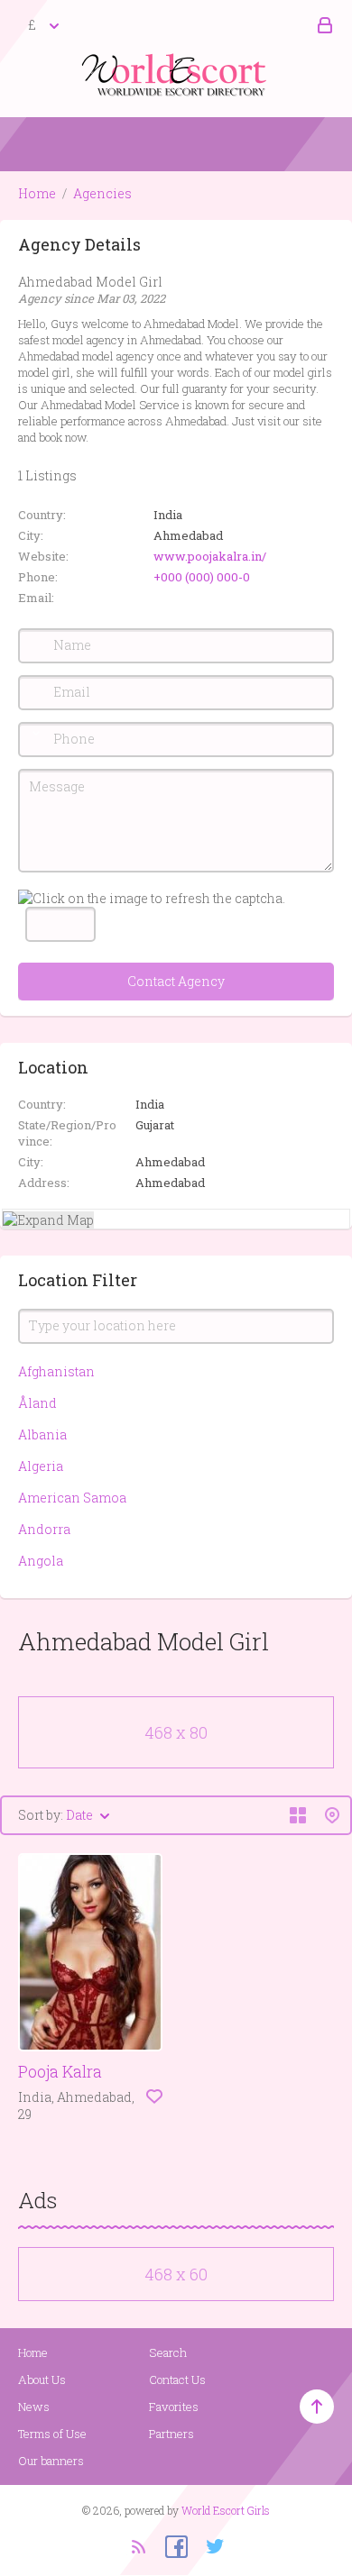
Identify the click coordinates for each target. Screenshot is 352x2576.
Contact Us (177, 2380)
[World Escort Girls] (176, 73)
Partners (171, 2434)
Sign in (322, 26)
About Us (42, 2380)
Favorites (174, 2407)
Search (168, 2352)
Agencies (102, 193)
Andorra (44, 1529)
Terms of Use (52, 2434)
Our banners (51, 2461)
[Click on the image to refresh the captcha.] (152, 898)
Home (37, 193)
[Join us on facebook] (170, 2545)
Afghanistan (56, 1371)
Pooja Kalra (60, 2071)
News (34, 2407)
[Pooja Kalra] (90, 1952)
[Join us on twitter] (208, 2545)
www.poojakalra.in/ (210, 556)
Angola (41, 1561)
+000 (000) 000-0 (202, 577)
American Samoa (72, 1498)
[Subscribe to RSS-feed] (138, 2545)
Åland (37, 1403)
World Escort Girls (226, 2510)
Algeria (41, 1466)
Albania (42, 1434)
